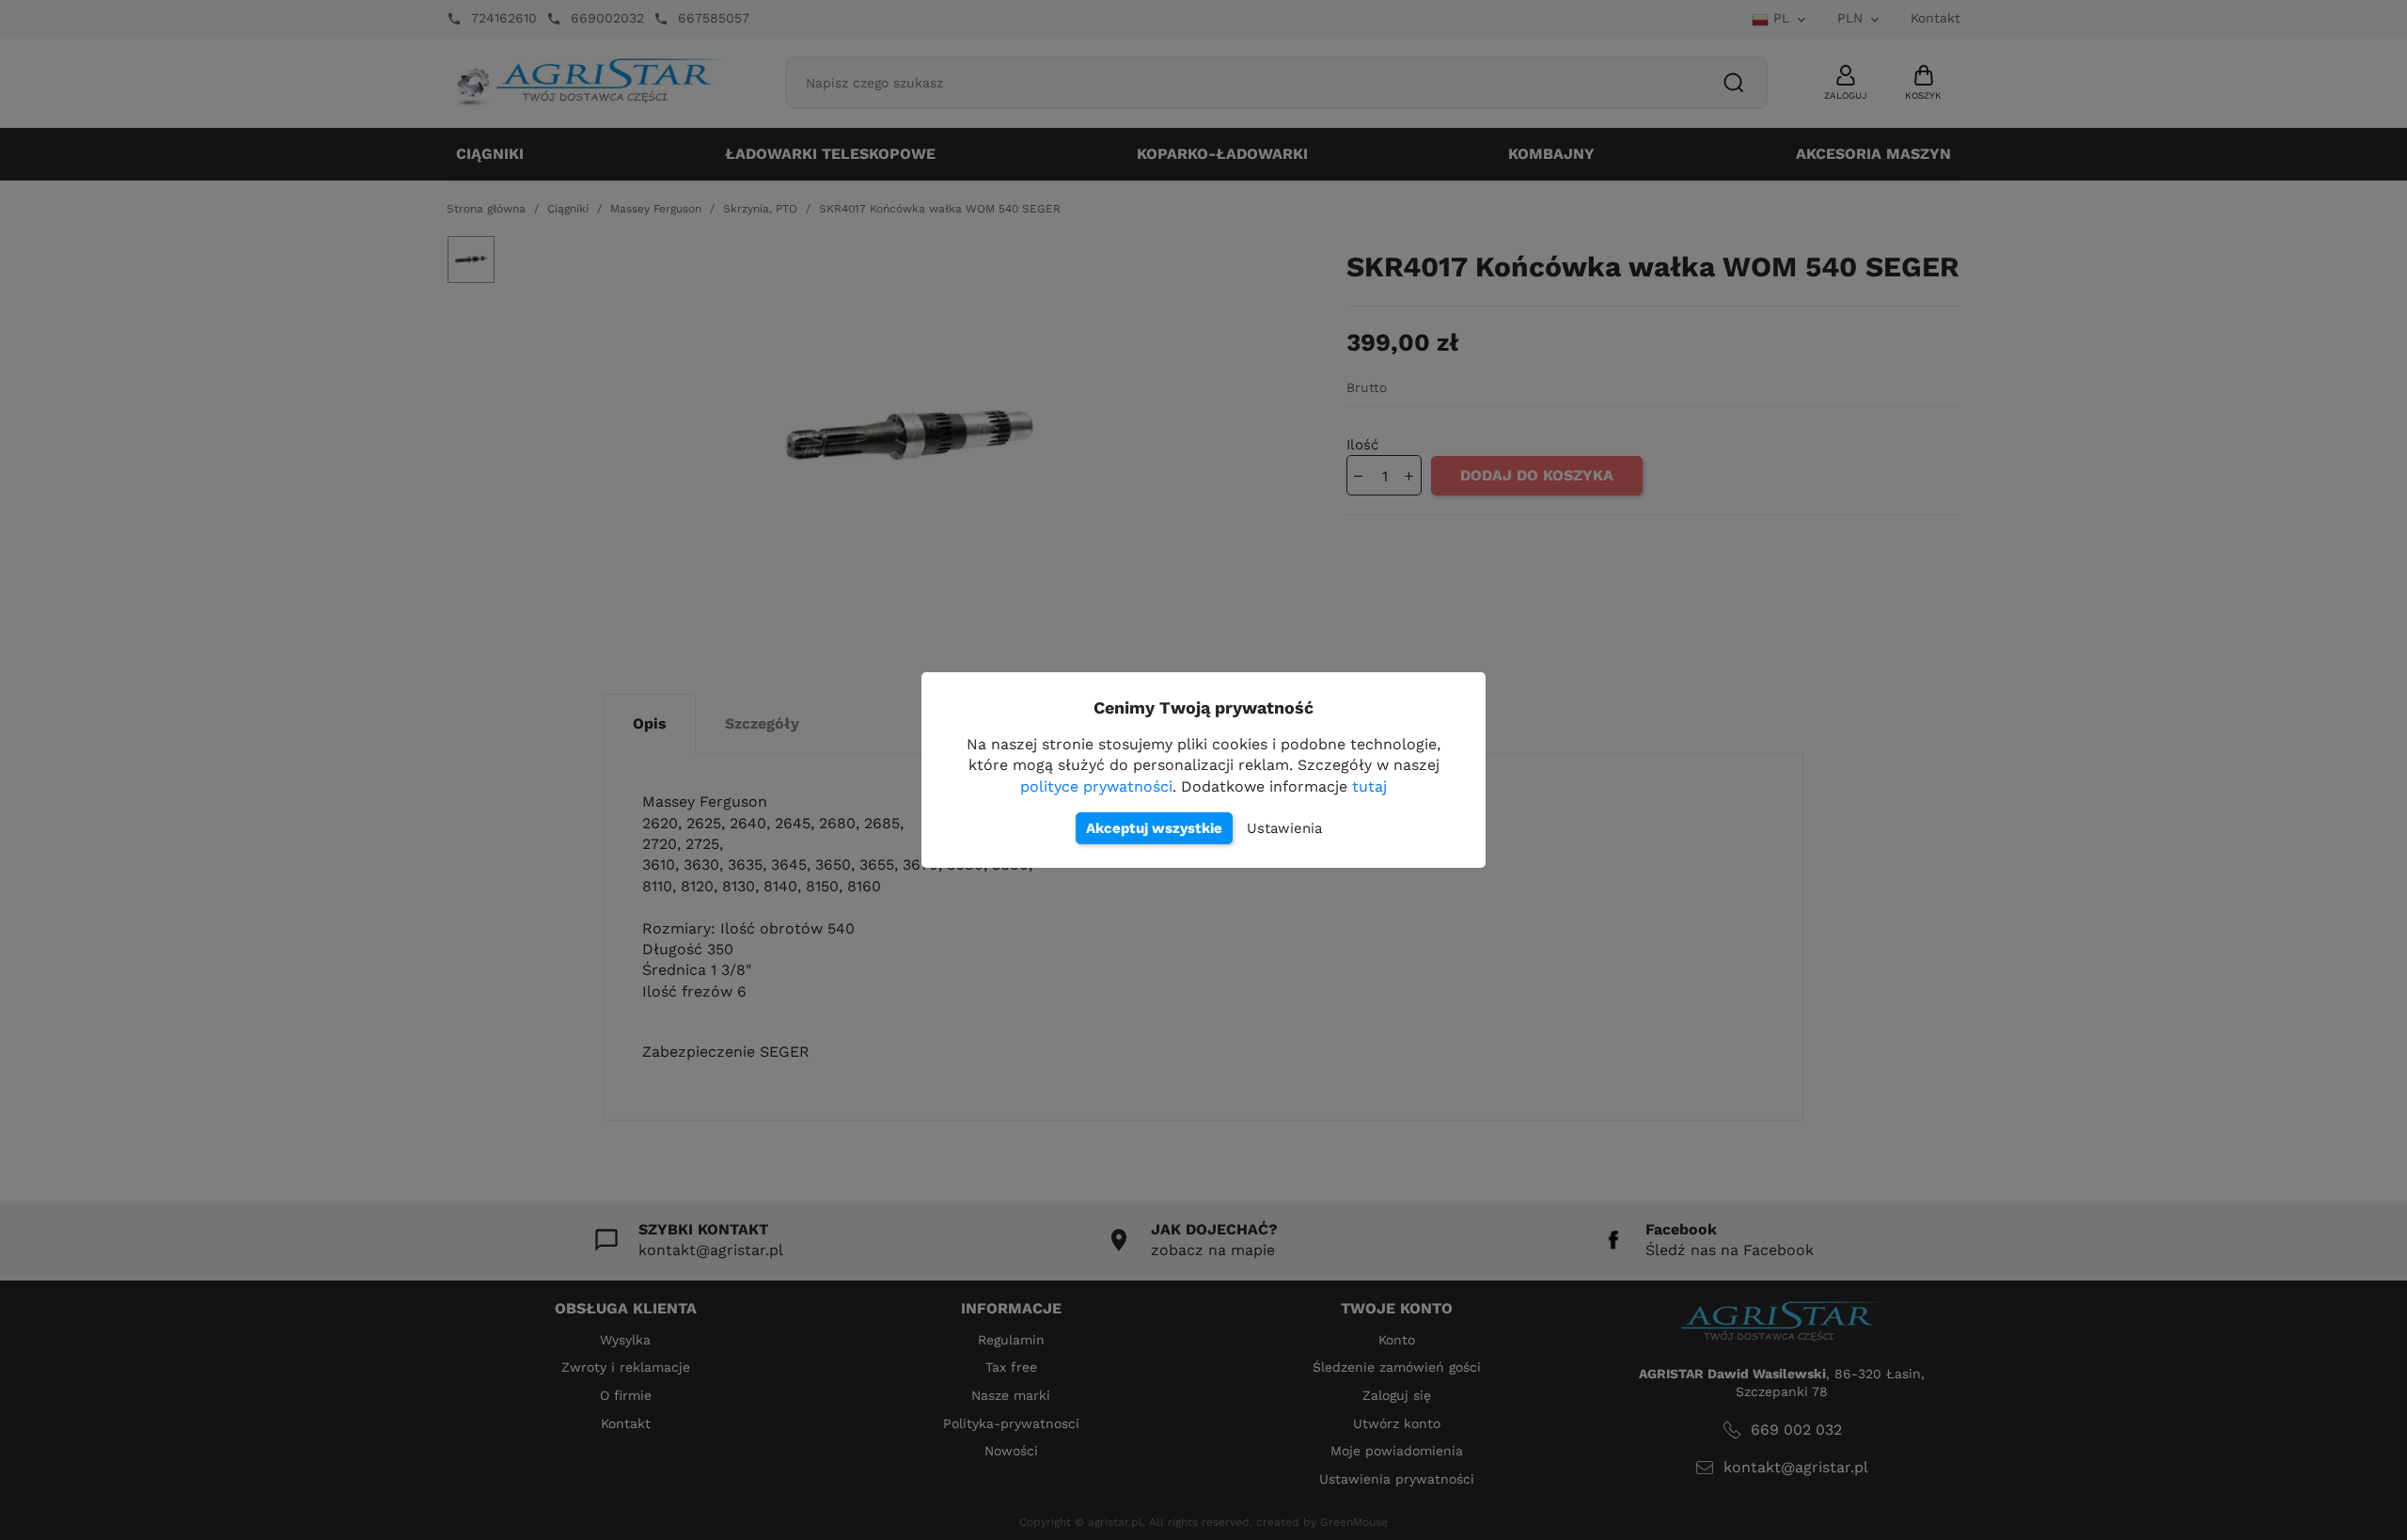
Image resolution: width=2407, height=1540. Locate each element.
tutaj (1369, 786)
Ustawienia (1284, 828)
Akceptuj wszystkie (1154, 828)
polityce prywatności (1096, 786)
